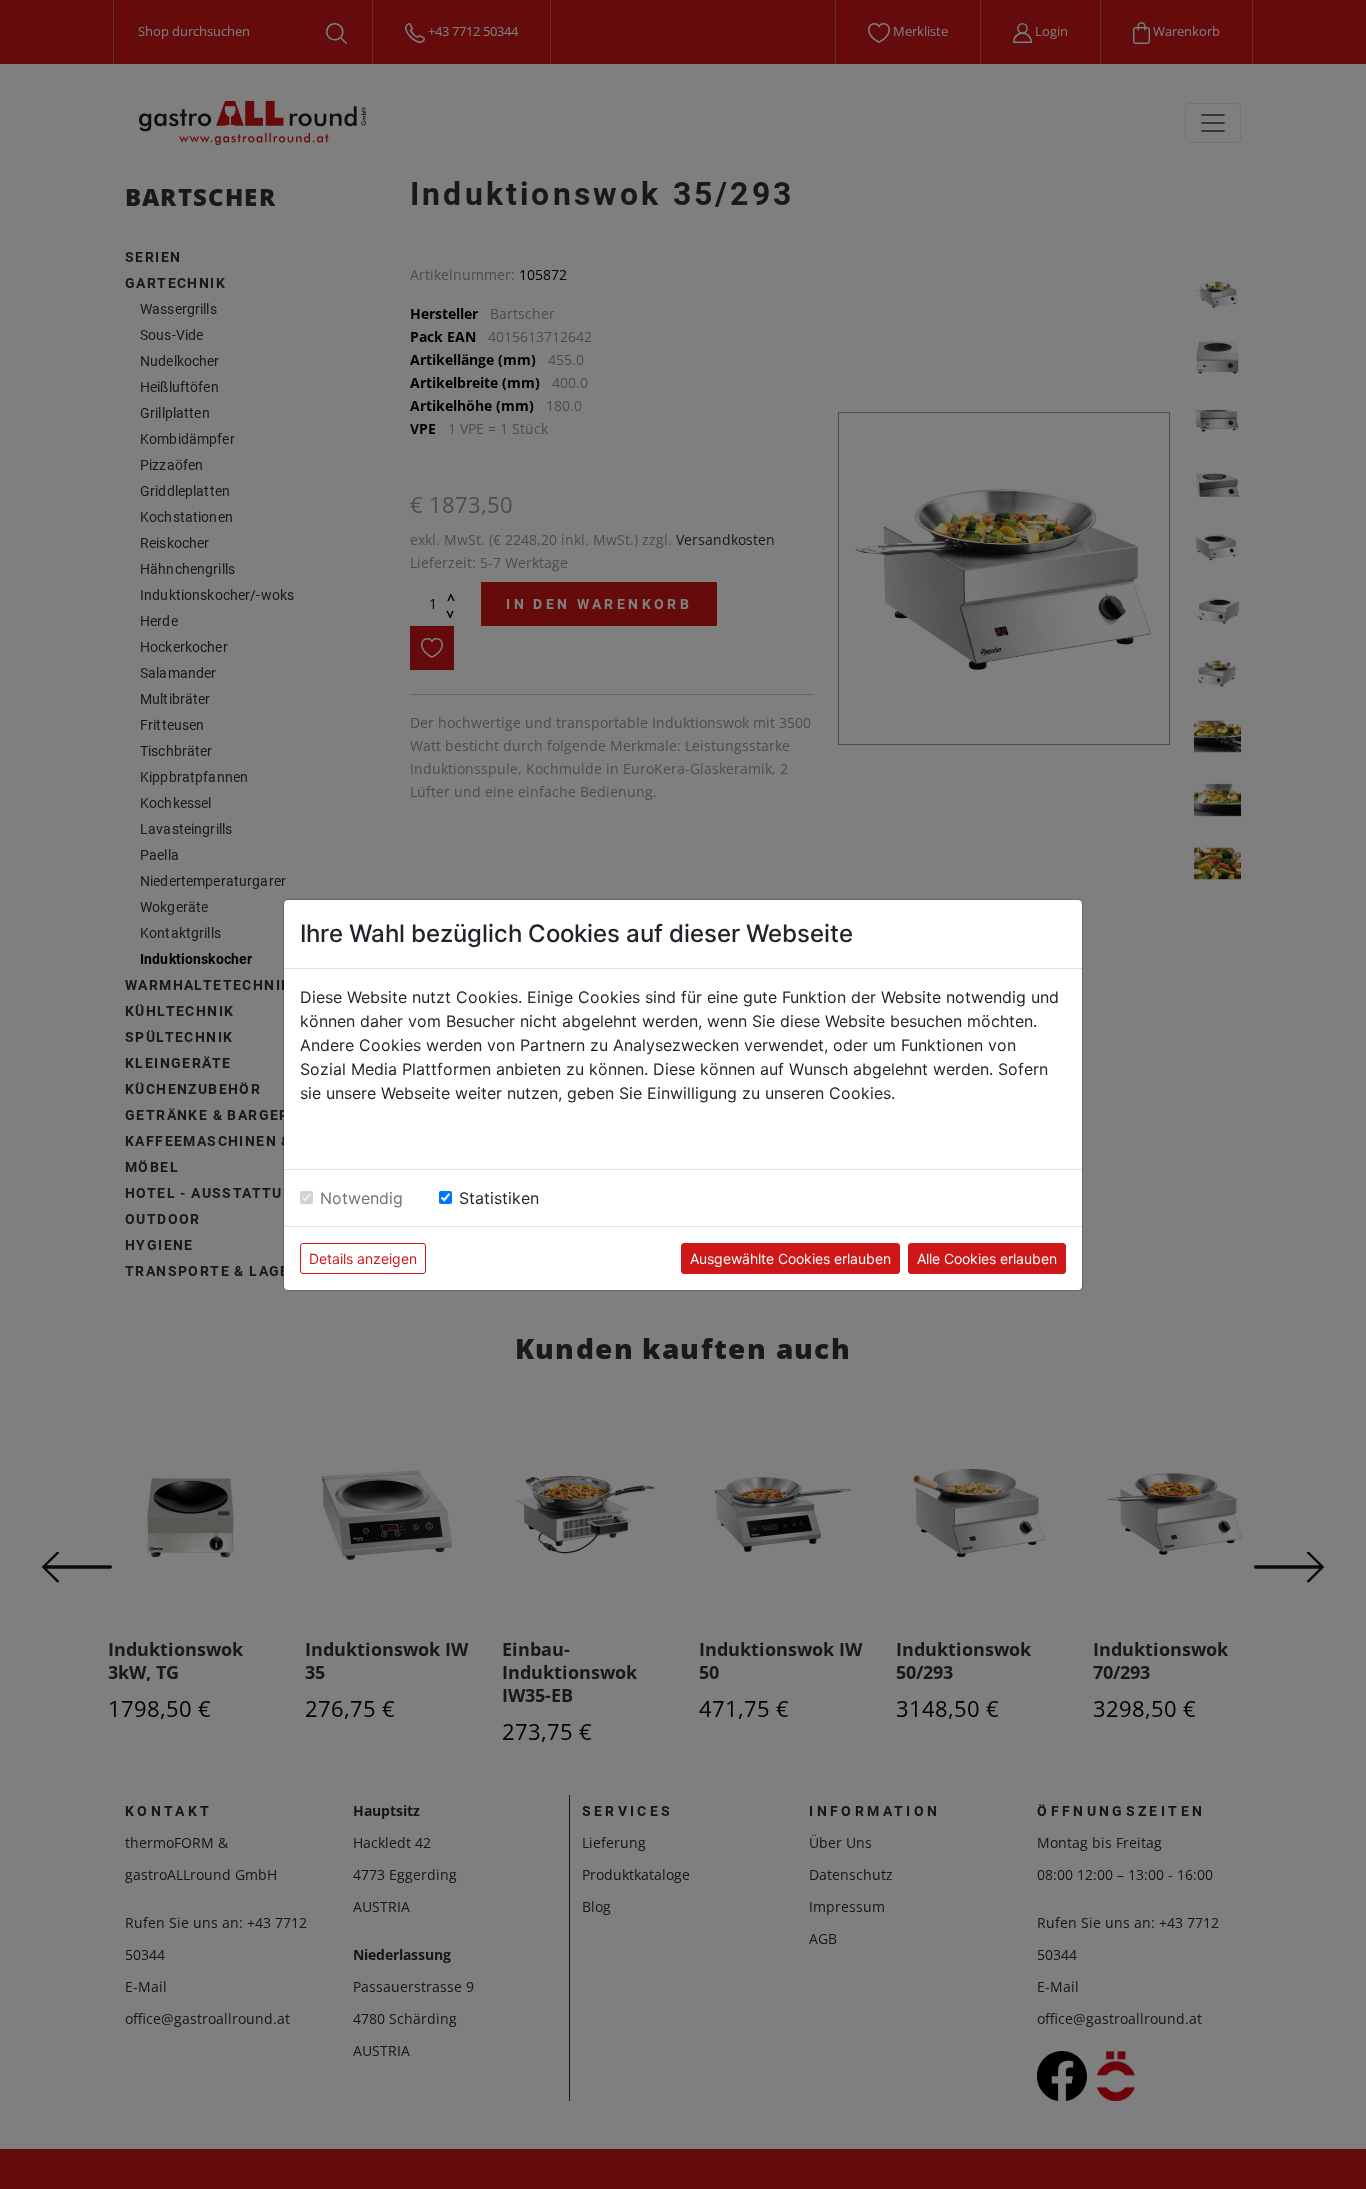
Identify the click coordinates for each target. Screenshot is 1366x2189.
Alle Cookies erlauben (987, 1258)
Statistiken (499, 1198)
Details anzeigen (363, 1258)
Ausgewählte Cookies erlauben (790, 1258)
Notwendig (361, 1198)
